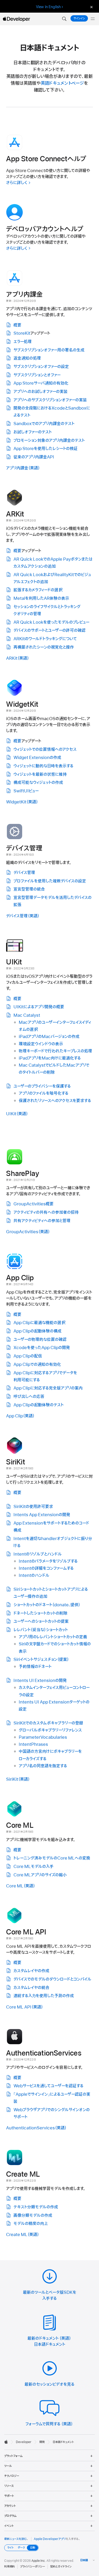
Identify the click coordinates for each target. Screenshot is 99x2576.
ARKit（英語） (18, 658)
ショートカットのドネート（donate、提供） (47, 1605)
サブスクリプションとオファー (37, 375)
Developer (24, 2442)
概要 (17, 325)
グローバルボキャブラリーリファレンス (50, 1730)
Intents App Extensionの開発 (42, 1515)
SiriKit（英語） (18, 1779)
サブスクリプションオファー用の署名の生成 (49, 350)
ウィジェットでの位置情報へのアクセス (45, 750)
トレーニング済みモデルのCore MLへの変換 (52, 1858)
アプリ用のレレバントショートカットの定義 (53, 1637)
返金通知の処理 (27, 358)
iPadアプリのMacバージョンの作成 (49, 1037)
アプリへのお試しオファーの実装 (41, 392)
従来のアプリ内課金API (34, 457)
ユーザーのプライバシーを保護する (42, 1086)
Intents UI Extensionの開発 (40, 1681)
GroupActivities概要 (34, 1204)
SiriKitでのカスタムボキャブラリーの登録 (48, 1723)
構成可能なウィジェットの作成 (38, 783)
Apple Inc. (39, 2561)
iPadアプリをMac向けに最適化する (50, 1058)
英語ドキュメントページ (62, 83)
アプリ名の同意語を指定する (43, 1766)
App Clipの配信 (28, 1356)
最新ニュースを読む (16, 2539)
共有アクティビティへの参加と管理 (42, 1221)
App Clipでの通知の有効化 (37, 1365)
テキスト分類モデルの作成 (36, 2207)
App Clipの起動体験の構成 (37, 1331)
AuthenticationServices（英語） (36, 2128)
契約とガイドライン (61, 2567)
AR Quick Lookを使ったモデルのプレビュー (51, 622)
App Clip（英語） (20, 1416)
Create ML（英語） (23, 2235)
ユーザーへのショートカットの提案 (41, 1622)
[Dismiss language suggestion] (91, 7)
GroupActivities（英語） (28, 1232)
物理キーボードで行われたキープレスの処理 (55, 1051)
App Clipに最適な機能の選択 (39, 1323)
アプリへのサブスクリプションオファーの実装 (50, 400)
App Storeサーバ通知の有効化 (41, 383)
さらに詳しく (17, 183)
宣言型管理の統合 (29, 889)
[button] (64, 19)
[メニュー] (93, 19)
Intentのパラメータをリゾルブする (48, 1561)
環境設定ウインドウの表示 (41, 1044)
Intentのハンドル (34, 1576)
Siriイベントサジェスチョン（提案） (41, 1660)
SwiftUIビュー (26, 791)
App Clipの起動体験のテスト (39, 1405)
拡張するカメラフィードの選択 (38, 590)
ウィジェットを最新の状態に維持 (40, 775)
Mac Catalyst (27, 1015)
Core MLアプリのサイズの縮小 (40, 1875)
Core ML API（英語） (25, 2007)
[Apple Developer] (16, 19)
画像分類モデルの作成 (33, 2216)
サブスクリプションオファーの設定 (41, 367)
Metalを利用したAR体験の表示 (41, 598)
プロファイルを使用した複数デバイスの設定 (50, 881)
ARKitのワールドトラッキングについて (45, 639)
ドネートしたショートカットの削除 (40, 1613)
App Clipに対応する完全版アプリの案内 (48, 1388)
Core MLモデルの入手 (34, 1867)
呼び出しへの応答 (29, 1397)
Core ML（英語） (21, 1886)
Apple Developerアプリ (50, 2539)
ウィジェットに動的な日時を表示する (43, 766)
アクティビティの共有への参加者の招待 (46, 1212)
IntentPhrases (33, 1744)
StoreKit (22, 333)
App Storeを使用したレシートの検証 (46, 449)
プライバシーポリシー (32, 2567)
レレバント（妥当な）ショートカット (41, 1630)
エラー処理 (23, 342)
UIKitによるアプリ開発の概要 (39, 1007)
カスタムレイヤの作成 (31, 1971)
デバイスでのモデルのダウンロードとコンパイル (52, 1979)
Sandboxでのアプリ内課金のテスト (44, 424)
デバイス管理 (24, 873)
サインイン (79, 18)
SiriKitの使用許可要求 (33, 1507)
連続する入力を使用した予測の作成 (44, 1996)
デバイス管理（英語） (23, 916)
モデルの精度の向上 (31, 2224)
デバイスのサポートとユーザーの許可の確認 (49, 631)
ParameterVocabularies (43, 1737)
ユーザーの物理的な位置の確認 (40, 1340)
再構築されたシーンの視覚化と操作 (44, 647)
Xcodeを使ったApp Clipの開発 (42, 1348)
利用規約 (10, 2567)
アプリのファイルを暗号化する (44, 1093)
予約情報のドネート (35, 1667)
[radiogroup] (21, 2548)
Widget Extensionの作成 (37, 758)
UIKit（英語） (17, 1114)
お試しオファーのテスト (33, 432)
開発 (42, 2442)
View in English (48, 7)
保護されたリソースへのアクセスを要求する (55, 1101)
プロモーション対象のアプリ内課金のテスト (49, 441)
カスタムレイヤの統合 (31, 1988)
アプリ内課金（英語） (23, 468)
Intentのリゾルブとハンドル (38, 1554)
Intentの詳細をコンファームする (46, 1568)
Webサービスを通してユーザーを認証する (48, 2086)
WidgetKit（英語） (22, 802)
